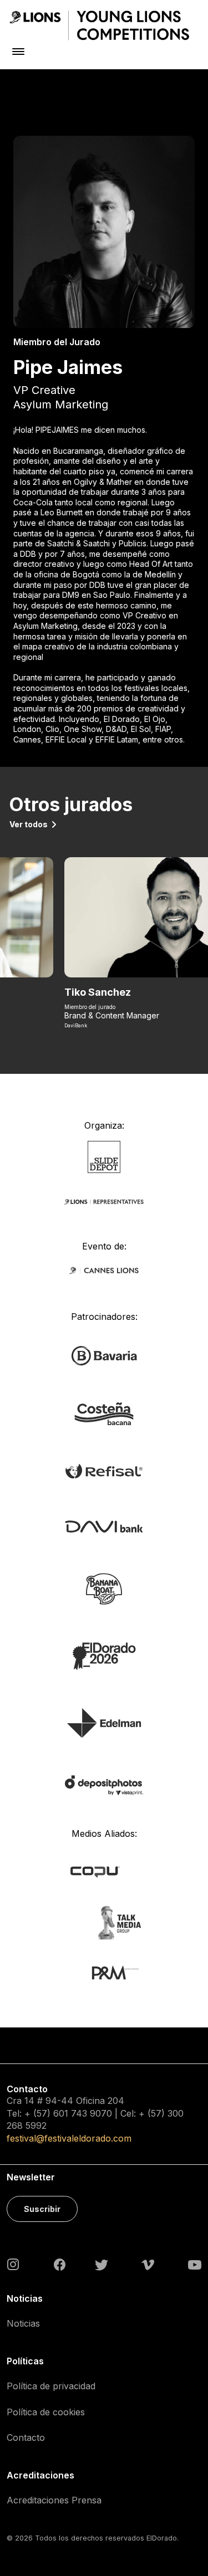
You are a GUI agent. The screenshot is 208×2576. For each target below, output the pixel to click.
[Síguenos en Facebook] (60, 2265)
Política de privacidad (51, 2386)
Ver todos (29, 824)
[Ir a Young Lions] (99, 25)
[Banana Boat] (104, 1588)
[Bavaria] (104, 1355)
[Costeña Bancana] (104, 1413)
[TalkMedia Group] (104, 1922)
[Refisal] (104, 1470)
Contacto (26, 2437)
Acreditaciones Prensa (54, 2500)
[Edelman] (104, 1722)
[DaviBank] (104, 1526)
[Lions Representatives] (104, 1202)
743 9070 (92, 2113)
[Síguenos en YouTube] (195, 2264)
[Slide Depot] (104, 1156)
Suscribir (42, 2209)
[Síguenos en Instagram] (13, 2263)
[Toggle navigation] (18, 51)
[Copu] (104, 1871)
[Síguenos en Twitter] (102, 2264)
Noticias (23, 2323)
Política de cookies (46, 2412)
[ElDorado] (104, 1655)
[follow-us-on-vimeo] (148, 2264)
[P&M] (104, 1972)
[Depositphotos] (104, 1784)
